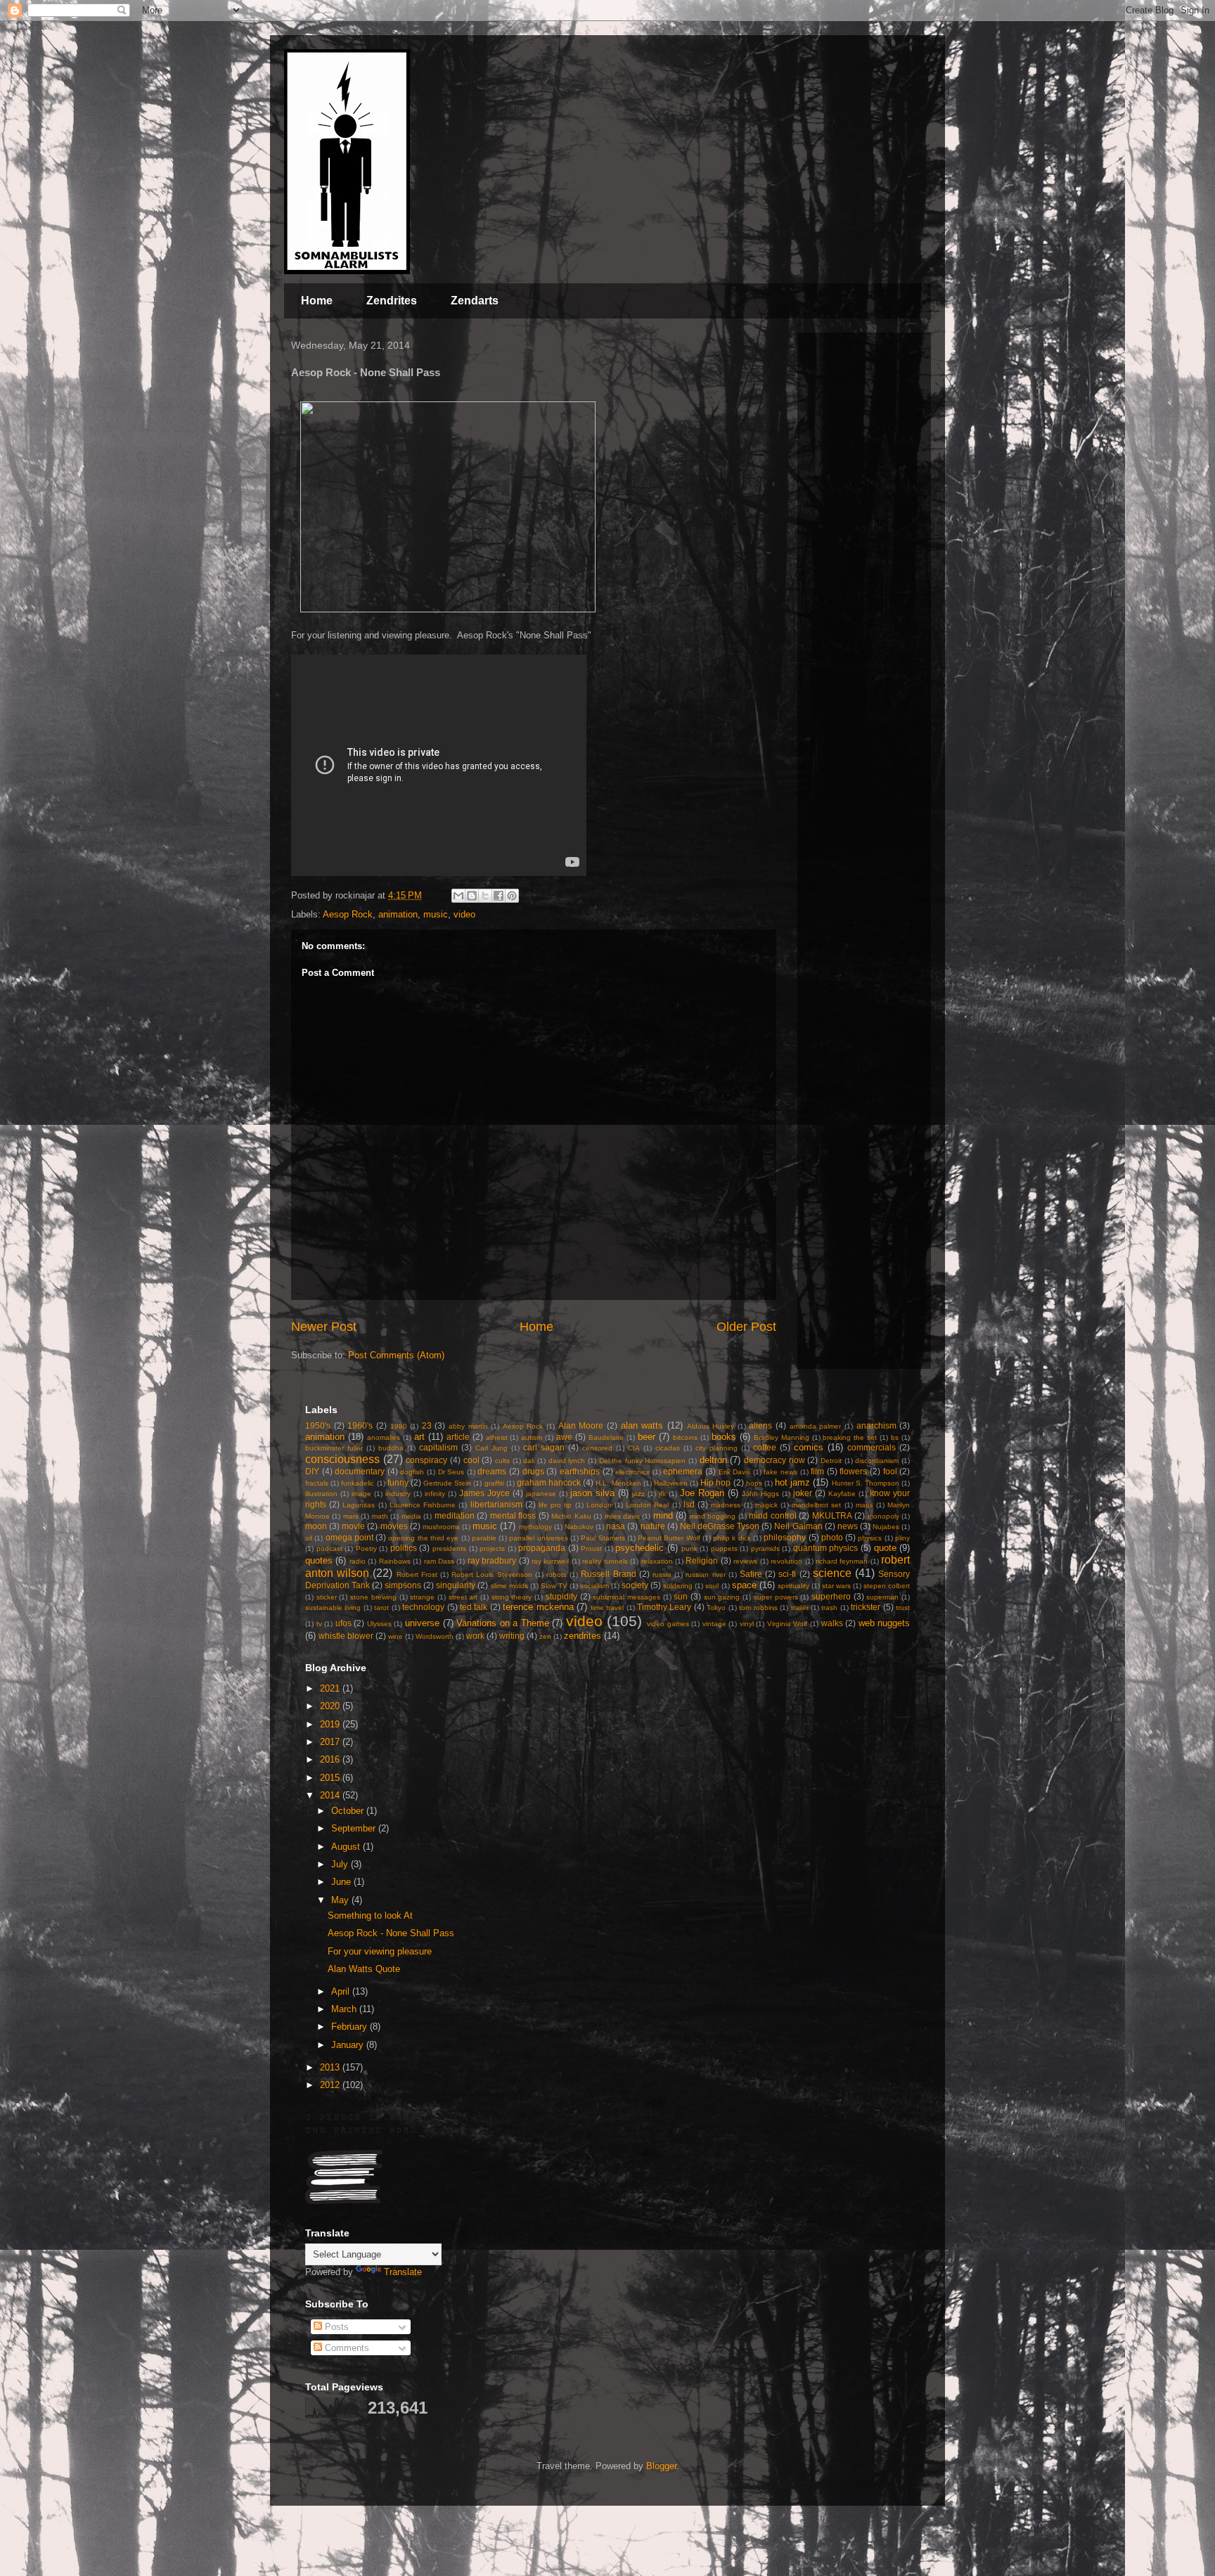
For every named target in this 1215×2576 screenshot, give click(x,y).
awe (564, 1437)
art (419, 1437)
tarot (381, 1608)
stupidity (561, 1596)
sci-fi (787, 1574)
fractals (317, 1483)
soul (712, 1586)
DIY (312, 1471)
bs (895, 1437)
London (599, 1505)
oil (309, 1538)
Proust (591, 1548)
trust (903, 1608)
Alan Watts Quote (364, 1969)
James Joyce (484, 1493)
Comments (346, 2348)
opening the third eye (423, 1538)
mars (351, 1516)
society (635, 1585)
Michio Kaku (571, 1516)
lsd (689, 1504)
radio (358, 1561)
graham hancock (549, 1482)
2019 (331, 1724)
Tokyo (716, 1608)
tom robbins (758, 1608)
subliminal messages (626, 1597)
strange (422, 1597)
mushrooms (441, 1527)
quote (885, 1548)
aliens (760, 1425)
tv (319, 1624)
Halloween (671, 1483)
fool (890, 1471)
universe (422, 1623)
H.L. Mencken (618, 1483)
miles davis (622, 1516)
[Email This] (458, 896)
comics (809, 1447)
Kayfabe (842, 1494)
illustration (321, 1494)
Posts (335, 2327)
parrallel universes (538, 1538)
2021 (331, 1688)
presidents (449, 1548)
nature (653, 1526)
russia (662, 1574)
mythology (535, 1527)
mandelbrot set (816, 1505)
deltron (713, 1460)
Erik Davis (735, 1472)
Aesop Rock (348, 914)
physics (870, 1538)
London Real (647, 1505)
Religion (702, 1560)
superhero (831, 1596)
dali (529, 1461)
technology (423, 1607)
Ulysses (379, 1624)
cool (471, 1460)
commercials (872, 1447)
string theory (512, 1597)
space (744, 1585)
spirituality (793, 1586)
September (355, 1828)
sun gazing (722, 1597)
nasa (616, 1526)
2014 (331, 1795)
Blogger (661, 2466)
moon (316, 1526)
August (347, 1847)
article (458, 1437)
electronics (632, 1472)
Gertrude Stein (447, 1483)
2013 (331, 2067)
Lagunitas (359, 1505)
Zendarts (475, 301)
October (349, 1811)
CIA (634, 1448)
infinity (435, 1494)
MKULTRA (832, 1515)
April (342, 1991)
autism (532, 1437)
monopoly (883, 1516)
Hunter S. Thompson (866, 1483)
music (436, 914)
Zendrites (392, 301)
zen (545, 1636)
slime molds (509, 1586)
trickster (866, 1607)
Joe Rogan (702, 1493)
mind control (772, 1515)
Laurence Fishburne (423, 1505)
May (341, 1900)
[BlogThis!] (472, 896)
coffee (765, 1447)
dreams (492, 1471)
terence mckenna (538, 1607)
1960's (360, 1425)
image (361, 1494)
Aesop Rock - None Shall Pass (391, 1933)
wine (396, 1636)
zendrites (583, 1636)
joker (803, 1493)
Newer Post (324, 1327)
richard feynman (842, 1561)
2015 (331, 1778)
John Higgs (760, 1494)
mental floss (513, 1515)
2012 (331, 2085)
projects (492, 1548)
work (475, 1636)
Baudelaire (606, 1437)
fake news (780, 1472)
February (351, 2027)
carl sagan (544, 1447)
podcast (329, 1548)
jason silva (592, 1493)
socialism (594, 1586)
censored (597, 1448)
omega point (349, 1537)
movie (353, 1526)
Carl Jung (491, 1448)
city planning (716, 1448)
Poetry (366, 1548)
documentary (360, 1471)
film (817, 1471)
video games (668, 1624)
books (724, 1437)
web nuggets (885, 1623)
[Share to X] (485, 896)
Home (317, 301)
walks (832, 1623)
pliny (902, 1538)
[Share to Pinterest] (512, 896)
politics (404, 1548)
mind (663, 1515)
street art (463, 1597)
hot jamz (792, 1482)
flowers (853, 1471)
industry (398, 1494)
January (349, 2045)
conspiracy (426, 1460)
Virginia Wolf (787, 1624)
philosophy (785, 1537)
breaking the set (850, 1437)
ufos (343, 1623)
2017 (331, 1742)
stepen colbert (887, 1586)
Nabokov (579, 1527)
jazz (638, 1494)
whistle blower (346, 1636)
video (464, 914)
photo (832, 1537)
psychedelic (639, 1548)
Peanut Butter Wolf (669, 1538)
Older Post (746, 1327)
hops (754, 1483)
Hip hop (715, 1482)
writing (512, 1636)
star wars (836, 1586)
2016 (331, 1759)
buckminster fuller (334, 1448)
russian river (705, 1574)
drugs (533, 1471)
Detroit (831, 1461)
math (380, 1516)
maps (864, 1505)
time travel (607, 1608)
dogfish (412, 1472)
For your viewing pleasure (380, 1951)
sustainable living (333, 1608)
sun (681, 1596)
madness (726, 1505)
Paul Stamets (603, 1538)
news (848, 1526)
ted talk (474, 1607)
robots (557, 1574)
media (411, 1516)
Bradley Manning (782, 1437)
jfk (662, 1494)
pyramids (765, 1548)
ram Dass (439, 1561)
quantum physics (826, 1548)
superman (882, 1597)
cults (502, 1461)
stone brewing (373, 1597)
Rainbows (395, 1561)
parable (484, 1538)
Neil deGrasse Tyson (720, 1526)
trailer (800, 1608)
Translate (403, 2272)
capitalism (438, 1447)
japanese (541, 1494)
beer (647, 1437)
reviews (745, 1561)
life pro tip (555, 1505)
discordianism (877, 1461)
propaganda (542, 1548)
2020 (331, 1706)
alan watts (642, 1425)
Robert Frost (417, 1574)
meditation (455, 1515)
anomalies (384, 1437)
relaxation (657, 1561)
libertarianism (496, 1504)
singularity (456, 1585)
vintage (714, 1624)
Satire (751, 1574)
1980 (399, 1426)
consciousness (342, 1459)
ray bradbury (492, 1560)
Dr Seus (451, 1472)
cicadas (668, 1448)
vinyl (747, 1624)
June (342, 1882)
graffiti (494, 1483)
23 (427, 1425)
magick (766, 1505)
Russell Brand (608, 1574)
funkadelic (358, 1483)
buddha (391, 1448)
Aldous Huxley (711, 1426)
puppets (724, 1548)
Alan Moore (581, 1425)
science (832, 1573)
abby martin (468, 1426)
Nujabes (886, 1527)
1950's (318, 1425)
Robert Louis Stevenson (491, 1574)
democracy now (774, 1460)
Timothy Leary (664, 1607)
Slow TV (554, 1586)
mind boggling (713, 1516)
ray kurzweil (550, 1561)
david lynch (567, 1461)
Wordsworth (435, 1636)
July (341, 1864)
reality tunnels (605, 1561)
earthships (580, 1471)
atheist (497, 1437)
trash (829, 1608)
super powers (776, 1597)
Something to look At (370, 1915)
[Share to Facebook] (499, 896)
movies (394, 1526)
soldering (678, 1586)
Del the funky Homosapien (643, 1461)
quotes (319, 1560)
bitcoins (685, 1437)
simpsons (403, 1585)
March (345, 2009)
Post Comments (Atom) (396, 1355)
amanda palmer (816, 1426)
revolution (786, 1561)
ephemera (683, 1471)
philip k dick (732, 1538)
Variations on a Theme (503, 1623)
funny (398, 1482)
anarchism (876, 1425)
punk (689, 1548)
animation (398, 914)
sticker (327, 1597)
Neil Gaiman (798, 1526)
